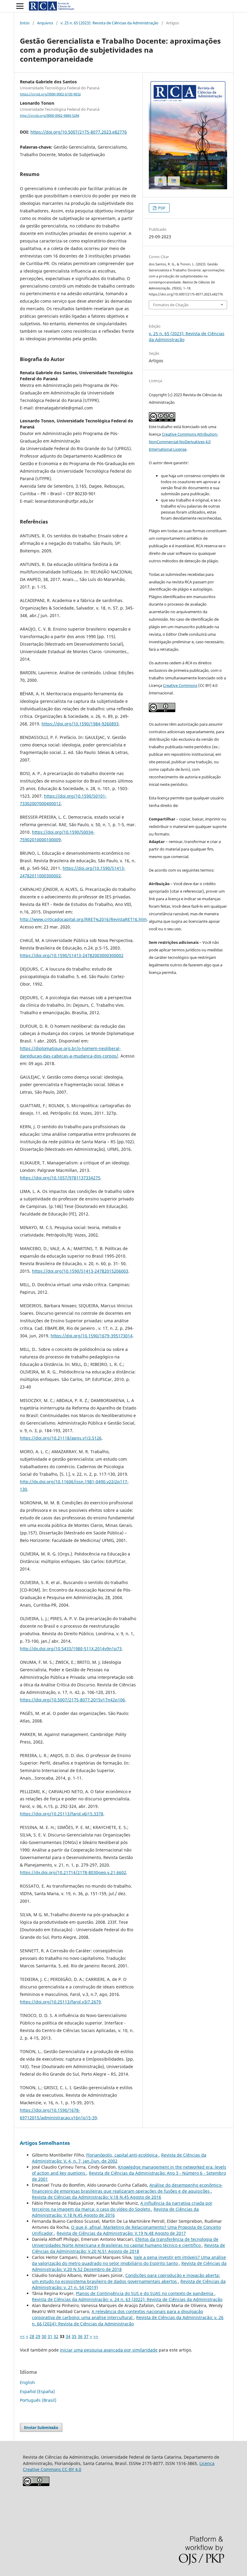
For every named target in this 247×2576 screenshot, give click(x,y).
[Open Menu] (20, 6)
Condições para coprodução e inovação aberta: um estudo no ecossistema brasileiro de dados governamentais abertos (126, 2278)
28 (32, 2336)
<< (22, 2336)
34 (68, 2336)
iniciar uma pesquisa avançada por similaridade (109, 2350)
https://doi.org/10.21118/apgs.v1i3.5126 (61, 1438)
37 (86, 2336)
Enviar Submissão (41, 2427)
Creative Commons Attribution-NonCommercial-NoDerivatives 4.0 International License (183, 442)
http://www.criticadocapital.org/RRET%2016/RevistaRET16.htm (83, 919)
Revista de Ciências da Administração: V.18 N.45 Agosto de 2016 (97, 2197)
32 (56, 2336)
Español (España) (37, 2391)
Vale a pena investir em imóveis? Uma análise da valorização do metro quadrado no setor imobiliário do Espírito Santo (129, 2260)
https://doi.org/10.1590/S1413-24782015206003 (80, 1271)
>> (96, 2336)
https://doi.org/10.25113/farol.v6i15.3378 (62, 1814)
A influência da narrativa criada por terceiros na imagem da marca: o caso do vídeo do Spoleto (122, 2206)
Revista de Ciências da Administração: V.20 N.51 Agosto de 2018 (128, 2248)
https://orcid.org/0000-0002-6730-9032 (50, 94)
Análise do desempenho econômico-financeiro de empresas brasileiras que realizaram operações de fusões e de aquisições (127, 2188)
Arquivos (45, 23)
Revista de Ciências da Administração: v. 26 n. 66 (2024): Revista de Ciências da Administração (128, 2320)
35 (74, 2336)
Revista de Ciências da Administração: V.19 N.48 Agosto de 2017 (121, 2233)
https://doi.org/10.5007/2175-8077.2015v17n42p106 (72, 1700)
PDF (161, 208)
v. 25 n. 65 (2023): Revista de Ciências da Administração (109, 23)
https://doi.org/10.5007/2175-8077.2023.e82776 (79, 132)
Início (25, 23)
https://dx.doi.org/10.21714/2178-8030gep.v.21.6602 (73, 1872)
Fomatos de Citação (171, 305)
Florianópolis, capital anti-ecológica (122, 2155)
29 (38, 2336)
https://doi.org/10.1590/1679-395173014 (92, 1336)
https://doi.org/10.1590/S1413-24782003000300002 (72, 955)
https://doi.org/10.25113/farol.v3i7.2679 (60, 2002)
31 (50, 2336)
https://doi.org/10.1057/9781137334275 (60, 1178)
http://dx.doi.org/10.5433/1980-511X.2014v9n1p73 (71, 1649)
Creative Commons (180, 685)
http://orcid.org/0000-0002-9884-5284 (50, 116)
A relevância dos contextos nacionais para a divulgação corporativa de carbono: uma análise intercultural (117, 2314)
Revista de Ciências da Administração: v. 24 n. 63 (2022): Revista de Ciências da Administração (127, 2299)
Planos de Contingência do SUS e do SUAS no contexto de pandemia (145, 2293)
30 (44, 2336)
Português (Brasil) (38, 2400)
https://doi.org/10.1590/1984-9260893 (80, 724)
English (27, 2382)
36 (80, 2336)
